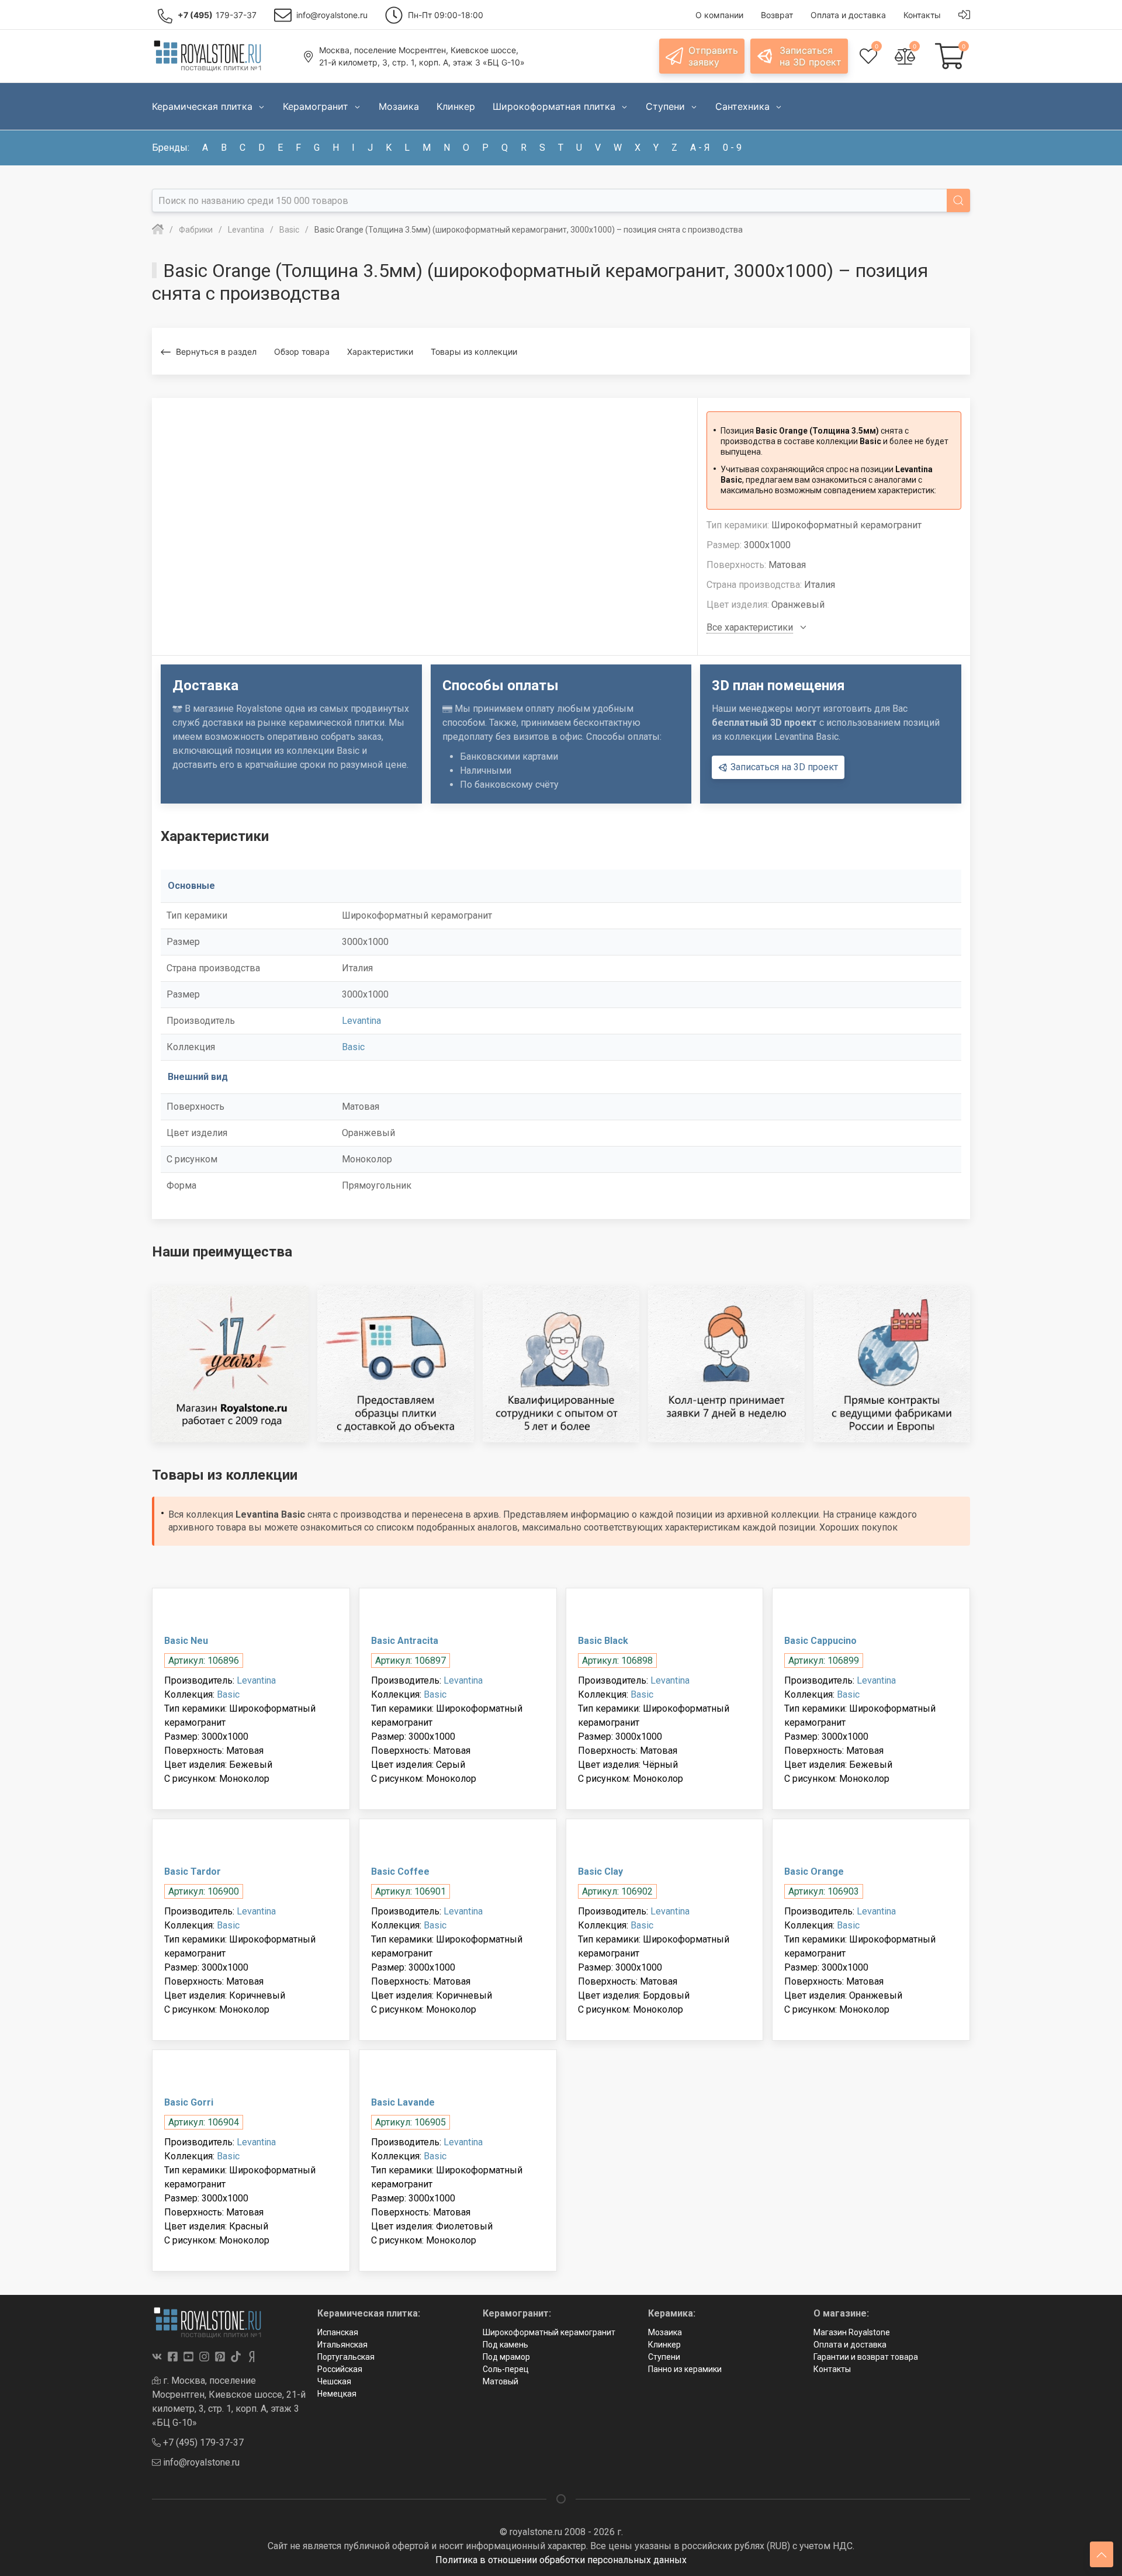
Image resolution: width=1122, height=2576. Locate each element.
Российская (340, 2369)
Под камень (505, 2345)
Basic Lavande (403, 2102)
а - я (700, 148)
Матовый (501, 2381)
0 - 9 (732, 148)
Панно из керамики (685, 2369)
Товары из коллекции (474, 352)
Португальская (346, 2357)
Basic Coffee (400, 1872)
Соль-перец (506, 2369)
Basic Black (603, 1641)
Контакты (832, 2369)
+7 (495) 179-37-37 (202, 2442)
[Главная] (158, 230)
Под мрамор (506, 2357)
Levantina (361, 1021)
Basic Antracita (405, 1641)
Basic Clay (600, 1872)
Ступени (664, 2357)
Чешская (334, 2381)
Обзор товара (302, 352)
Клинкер (664, 2345)
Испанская (338, 2332)
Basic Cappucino (820, 1641)
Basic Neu (186, 1641)
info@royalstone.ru (200, 2462)
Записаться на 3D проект (783, 767)
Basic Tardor (193, 1872)
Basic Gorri (189, 2102)
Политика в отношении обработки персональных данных (561, 2560)
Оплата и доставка (850, 2345)
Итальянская (342, 2345)
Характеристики (380, 352)
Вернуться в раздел (216, 352)
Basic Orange (814, 1872)
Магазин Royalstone (852, 2332)
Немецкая (337, 2394)
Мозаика (665, 2332)
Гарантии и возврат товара (866, 2357)
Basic (353, 1047)
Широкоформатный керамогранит (549, 2332)
